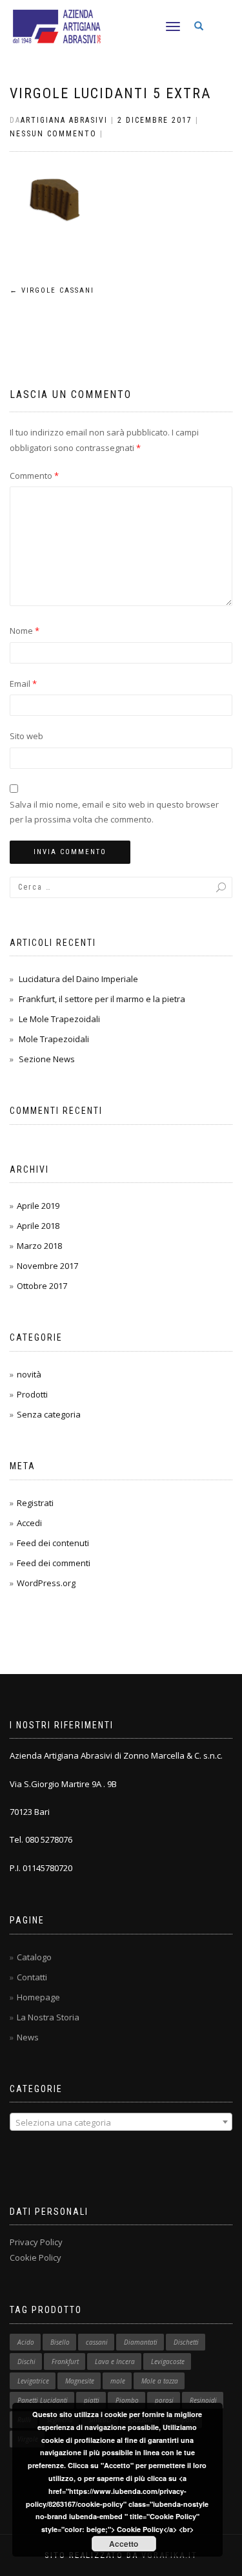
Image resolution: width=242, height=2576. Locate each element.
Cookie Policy (35, 2257)
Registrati (35, 1503)
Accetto (124, 2544)
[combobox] (121, 2122)
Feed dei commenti (54, 1563)
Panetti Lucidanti (43, 2400)
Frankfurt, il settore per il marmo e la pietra (102, 999)
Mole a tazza (160, 2381)
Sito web (26, 736)
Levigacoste (168, 2361)
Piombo (127, 2400)
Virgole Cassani (52, 290)
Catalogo (34, 1957)
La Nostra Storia (48, 2017)
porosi (164, 2400)
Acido (26, 2342)
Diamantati (141, 2342)
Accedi (29, 1523)
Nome (25, 631)
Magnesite (80, 2381)
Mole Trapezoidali (54, 1039)
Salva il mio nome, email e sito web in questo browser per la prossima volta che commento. (114, 812)
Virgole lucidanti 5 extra (110, 93)
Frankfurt (65, 2361)
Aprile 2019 (38, 1206)
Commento (34, 476)
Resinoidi (203, 2400)
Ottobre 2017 (42, 1286)
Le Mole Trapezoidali (59, 1019)
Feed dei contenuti (53, 1543)
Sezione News (47, 1059)
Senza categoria (49, 1414)
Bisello (60, 2342)
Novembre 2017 (47, 1266)
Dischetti (186, 2342)
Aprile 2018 (38, 1226)
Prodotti (32, 1394)
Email (23, 684)
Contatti (32, 1977)
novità (29, 1374)
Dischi (26, 2361)
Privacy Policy (36, 2242)
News (28, 2037)
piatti (92, 2400)
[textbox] (121, 2122)
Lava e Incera (115, 2361)
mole (118, 2381)
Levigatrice (33, 2381)
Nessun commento (53, 134)
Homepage (38, 1997)
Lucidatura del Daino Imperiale (78, 979)
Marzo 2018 (39, 1246)
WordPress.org (46, 1583)
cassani (97, 2342)
